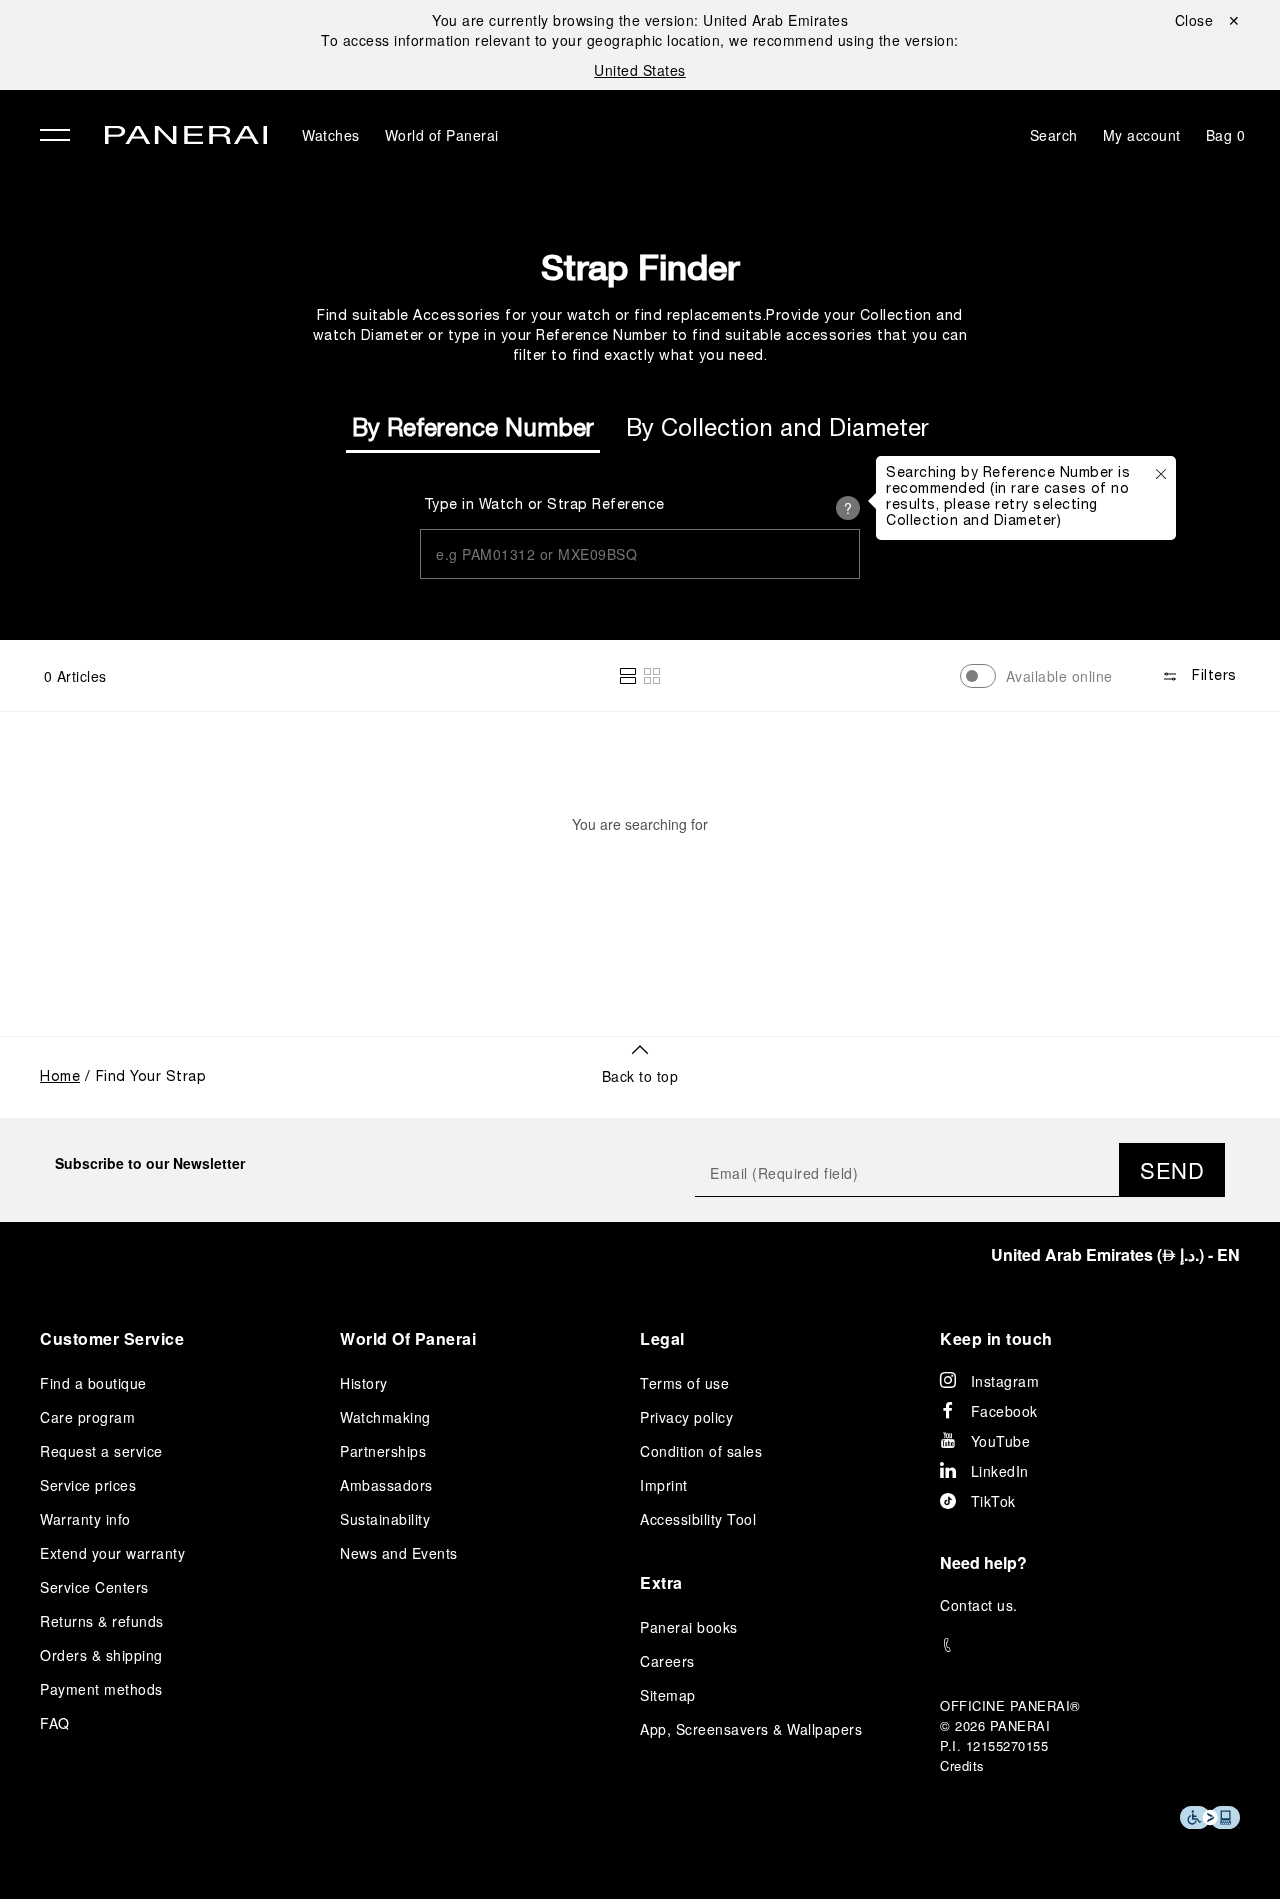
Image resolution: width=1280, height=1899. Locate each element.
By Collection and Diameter (777, 430)
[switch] (978, 676)
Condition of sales (701, 1451)
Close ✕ (1208, 20)
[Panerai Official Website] (186, 137)
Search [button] (1054, 135)
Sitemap (668, 1695)
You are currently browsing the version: (640, 20)
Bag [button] (1226, 135)
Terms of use (684, 1383)
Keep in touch (996, 1338)
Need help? (983, 1562)
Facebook (1004, 1411)
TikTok (993, 1501)
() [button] (1115, 1254)
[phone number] (1090, 1645)
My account (1142, 135)
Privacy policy (686, 1417)
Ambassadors (386, 1485)
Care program (87, 1417)
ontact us (982, 1605)
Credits (962, 1765)
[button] (628, 676)
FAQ (55, 1723)
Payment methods (101, 1689)
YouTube (1001, 1441)
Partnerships (383, 1451)
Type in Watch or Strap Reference (544, 505)
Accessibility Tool (698, 1519)
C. (979, 1605)
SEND (1172, 1169)
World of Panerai (442, 135)
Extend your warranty (112, 1553)
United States (640, 70)
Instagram (1005, 1381)
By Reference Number (473, 430)
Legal (662, 1338)
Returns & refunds (102, 1621)
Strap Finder (640, 267)
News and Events (399, 1553)
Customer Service (112, 1338)
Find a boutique (93, 1383)
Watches (331, 135)
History (364, 1383)
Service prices (88, 1485)
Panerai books (689, 1627)
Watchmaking (385, 1417)
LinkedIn (1000, 1471)
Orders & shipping (101, 1655)
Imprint (664, 1485)
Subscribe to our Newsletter (150, 1163)
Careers (667, 1661)
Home (60, 1077)
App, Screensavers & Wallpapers (751, 1729)
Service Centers (94, 1587)
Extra (661, 1582)
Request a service (101, 1451)
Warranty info (85, 1519)
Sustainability (385, 1519)
